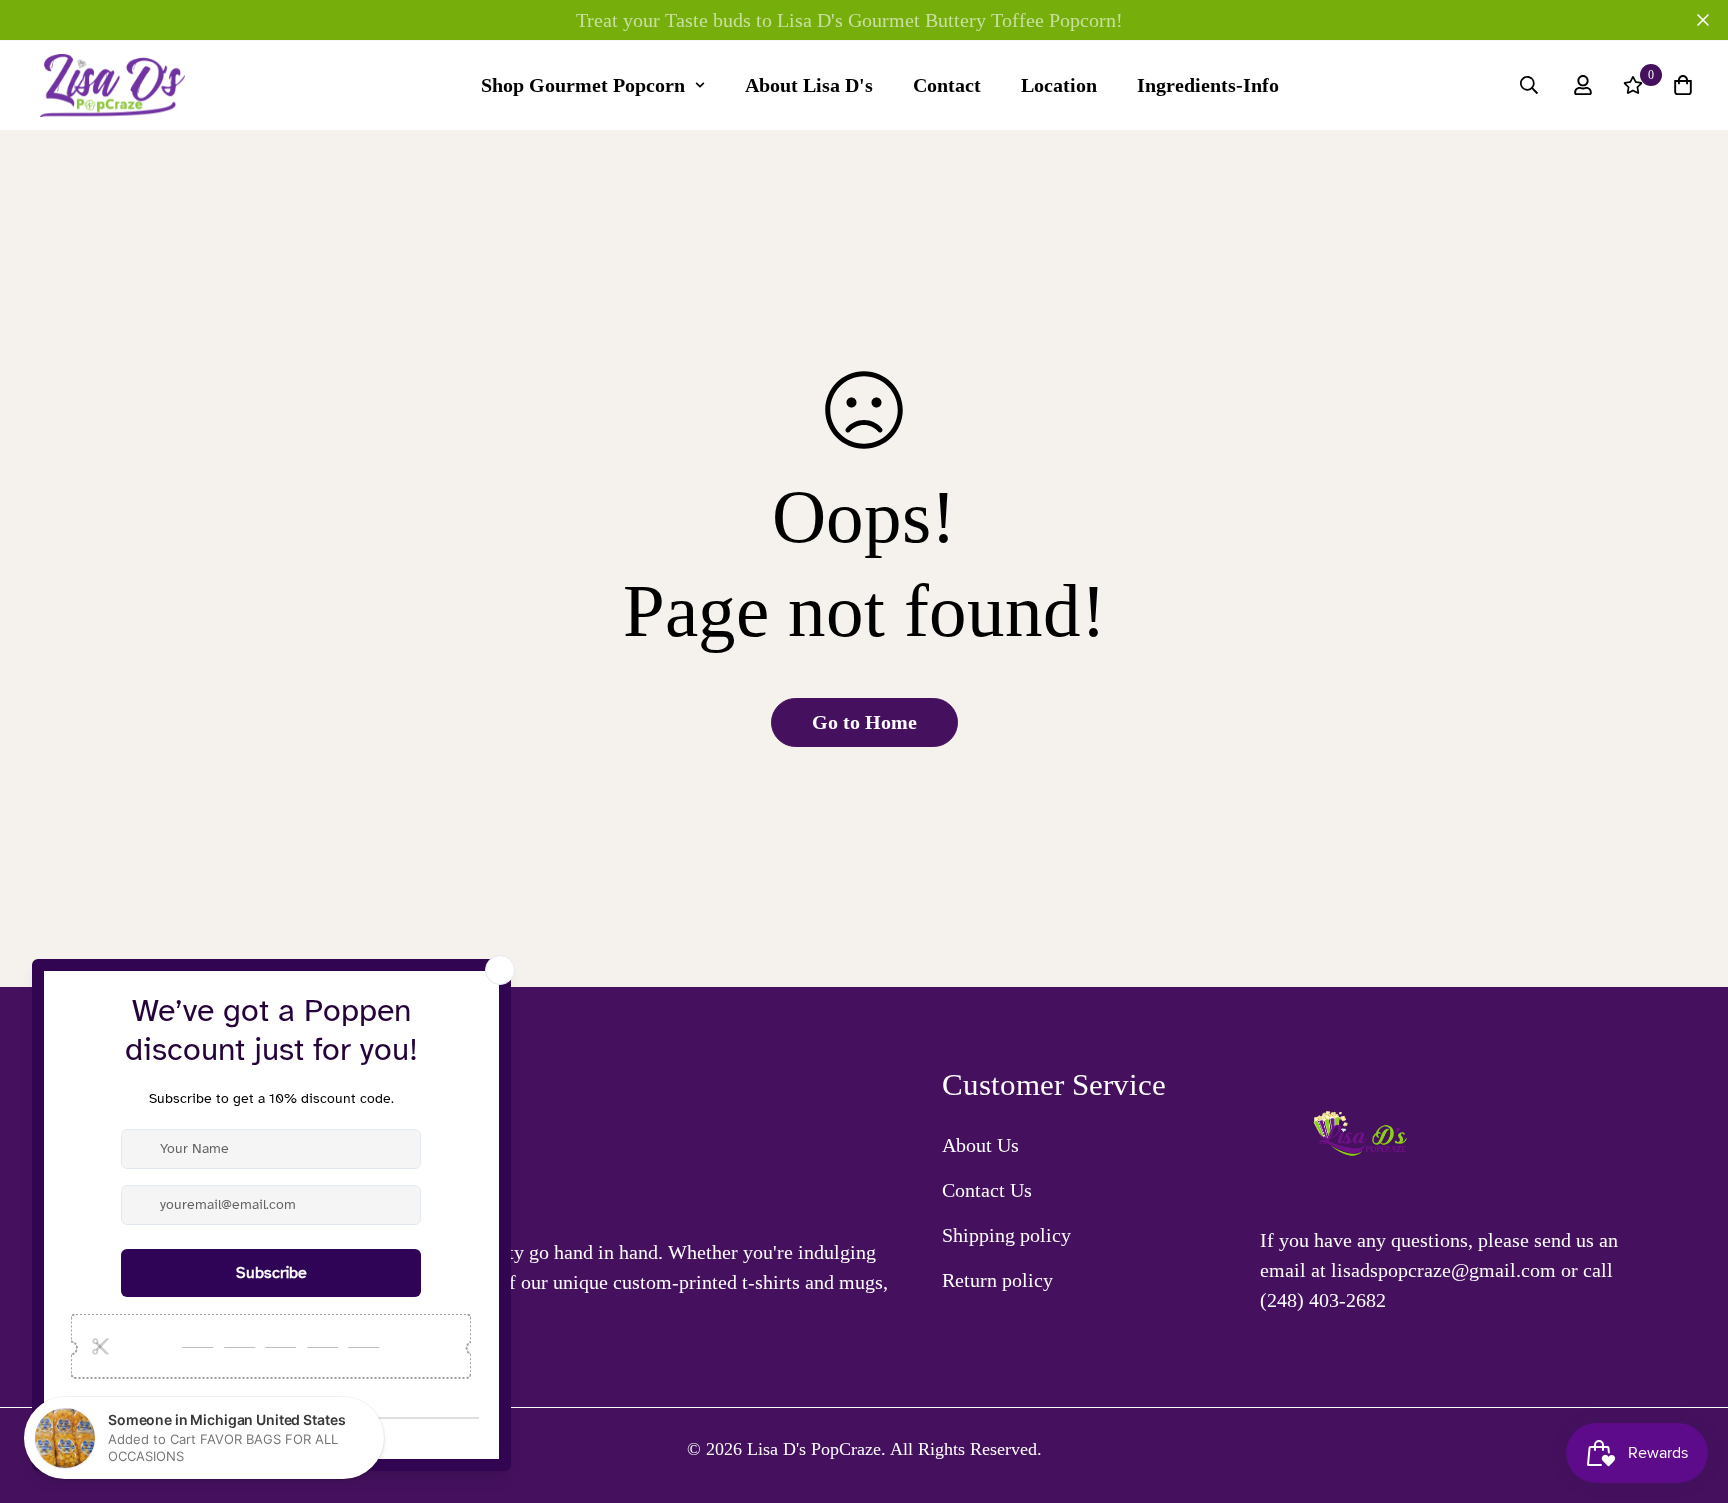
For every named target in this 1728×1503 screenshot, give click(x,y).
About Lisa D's (809, 85)
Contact (947, 85)
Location (1059, 85)
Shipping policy (1006, 1235)
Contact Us (987, 1190)
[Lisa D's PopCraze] (112, 85)
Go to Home (864, 722)
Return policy (997, 1280)
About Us (980, 1145)
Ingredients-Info (1208, 85)
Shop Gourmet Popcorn (583, 85)
